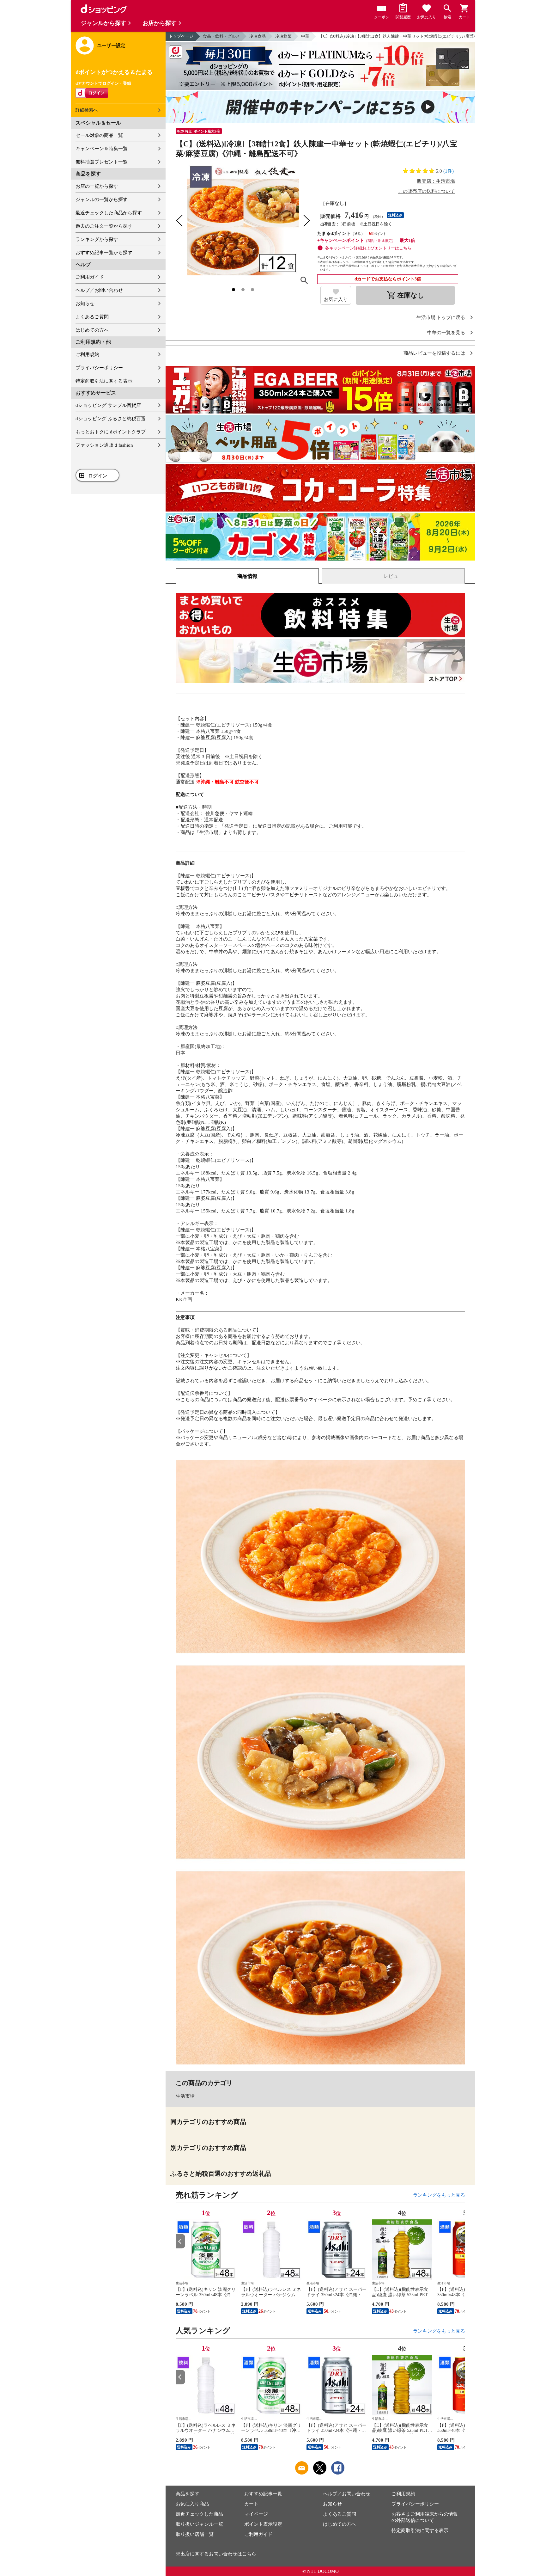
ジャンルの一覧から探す (102, 199)
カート (251, 2504)
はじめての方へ (92, 330)
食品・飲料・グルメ (221, 36)
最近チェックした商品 (199, 2514)
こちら (249, 2554)
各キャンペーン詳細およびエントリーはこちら (368, 248)
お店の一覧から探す (97, 186)
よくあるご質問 (92, 317)
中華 (305, 36)
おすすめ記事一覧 (263, 2494)
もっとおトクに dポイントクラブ (111, 432)
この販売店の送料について (427, 191)
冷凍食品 (258, 36)
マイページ (256, 2514)
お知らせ (85, 304)
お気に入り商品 (192, 2504)
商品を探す (188, 2494)
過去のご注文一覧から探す (104, 226)
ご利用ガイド (90, 277)
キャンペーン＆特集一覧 (102, 149)
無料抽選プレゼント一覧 (102, 162)
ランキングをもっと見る (439, 2195)
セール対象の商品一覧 (99, 135)
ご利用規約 (87, 354)
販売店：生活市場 (436, 181)
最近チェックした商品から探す (109, 213)
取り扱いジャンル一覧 (199, 2524)
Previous (180, 2241)
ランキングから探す (97, 239)
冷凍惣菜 (283, 36)
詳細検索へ (87, 110)
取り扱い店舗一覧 (195, 2534)
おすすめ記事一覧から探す (104, 253)
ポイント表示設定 (263, 2524)
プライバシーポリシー (99, 368)
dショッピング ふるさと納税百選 (111, 419)
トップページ (181, 36)
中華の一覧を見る (446, 333)
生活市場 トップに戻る (441, 318)
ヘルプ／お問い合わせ (99, 290)
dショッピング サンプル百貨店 (108, 405)
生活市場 (185, 2096)
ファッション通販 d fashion (104, 445)
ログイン (98, 476)
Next (460, 2241)
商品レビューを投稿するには (434, 353)
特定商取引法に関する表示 (104, 381)
